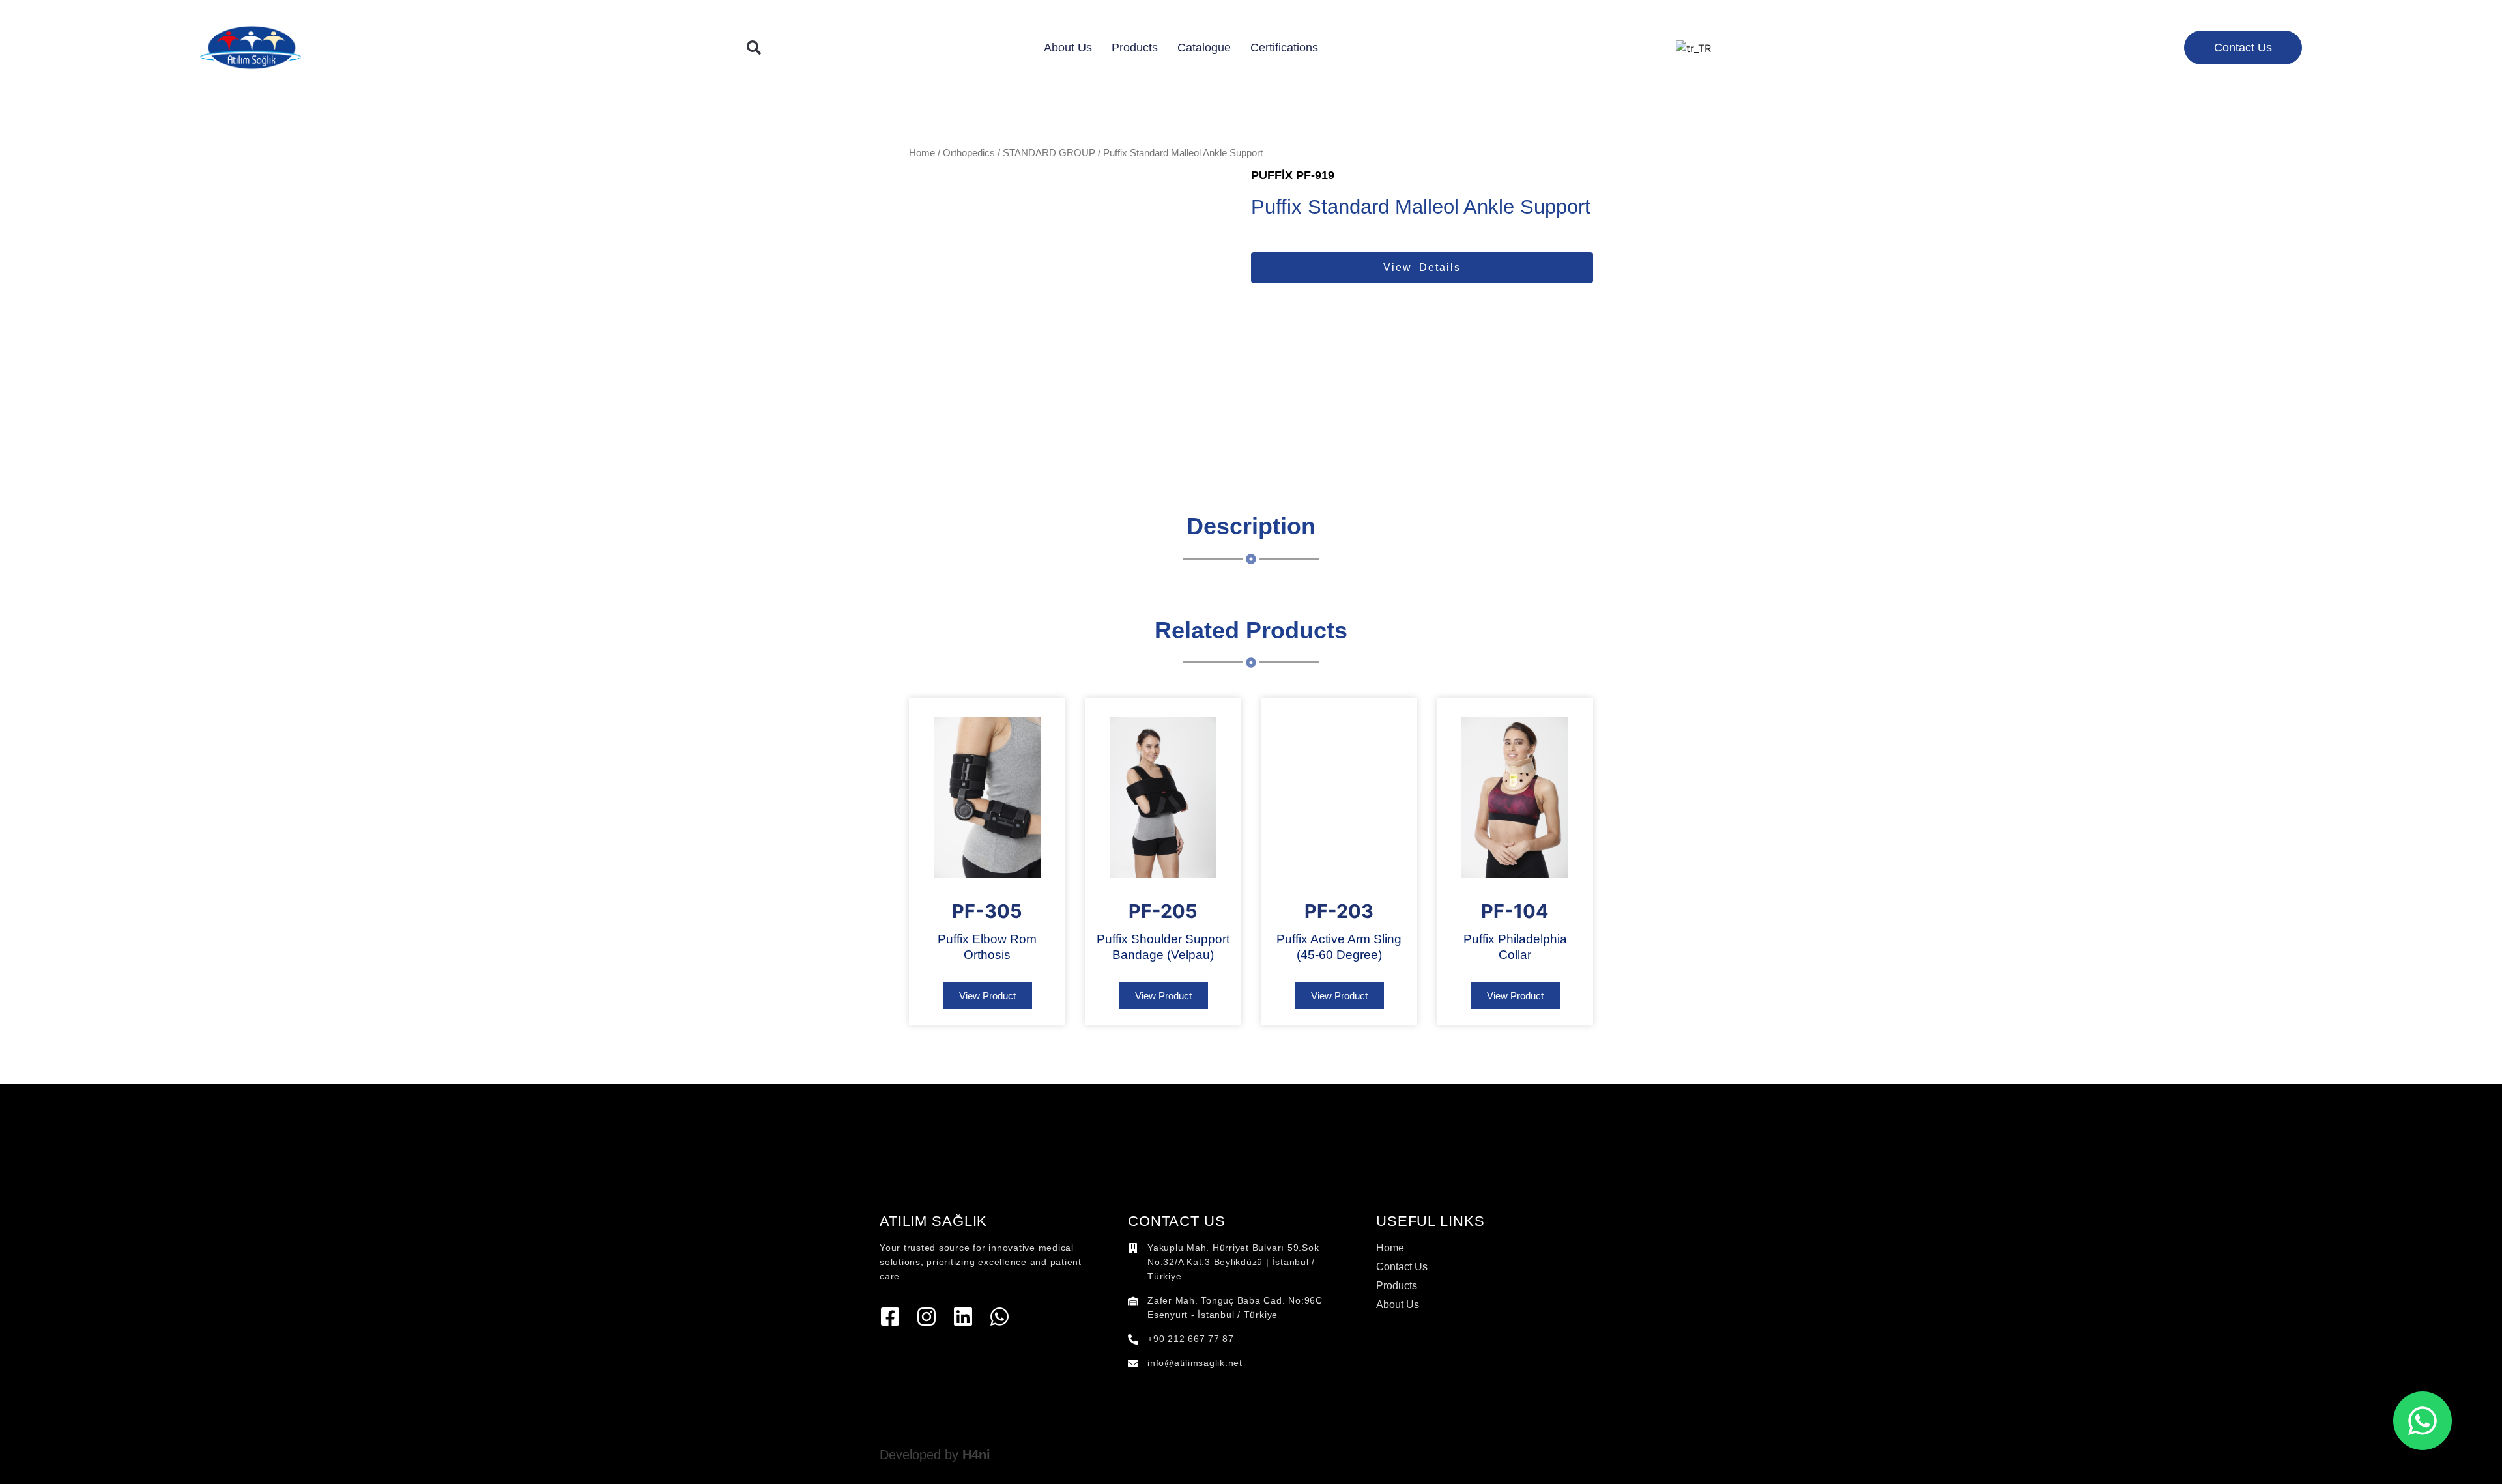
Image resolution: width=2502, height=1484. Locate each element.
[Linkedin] (963, 1317)
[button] (754, 48)
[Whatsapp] (999, 1317)
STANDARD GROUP (1049, 153)
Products (1135, 48)
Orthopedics (969, 153)
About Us (1068, 48)
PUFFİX (1272, 175)
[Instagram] (927, 1317)
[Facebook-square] (890, 1317)
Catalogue (1204, 48)
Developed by (935, 1455)
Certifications (1284, 48)
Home (922, 153)
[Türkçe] (1693, 48)
